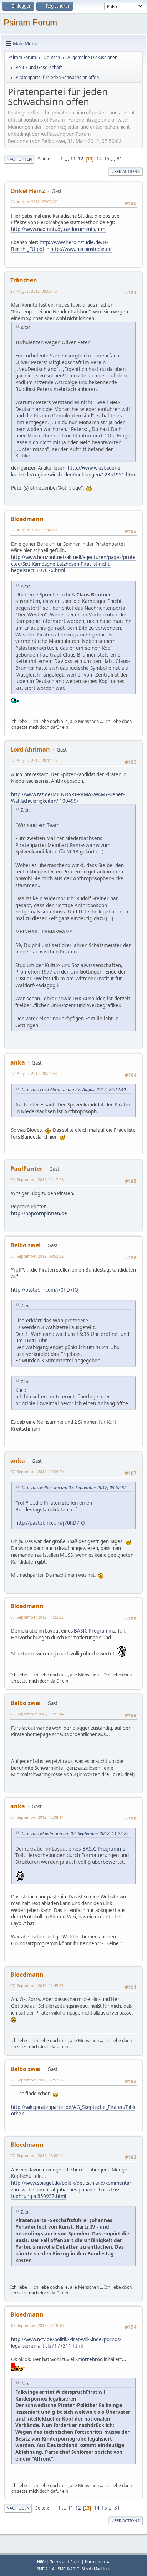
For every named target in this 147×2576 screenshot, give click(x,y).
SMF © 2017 (68, 2569)
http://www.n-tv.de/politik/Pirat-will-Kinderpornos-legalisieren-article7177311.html (66, 2343)
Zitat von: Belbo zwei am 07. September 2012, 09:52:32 (74, 1488)
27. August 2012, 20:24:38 (34, 1073)
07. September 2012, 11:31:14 (37, 1714)
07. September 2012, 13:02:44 (37, 2156)
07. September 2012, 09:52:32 (37, 1256)
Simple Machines (96, 2569)
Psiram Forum (30, 22)
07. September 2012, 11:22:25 (37, 1617)
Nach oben (18, 2508)
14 (99, 159)
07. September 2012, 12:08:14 (37, 1817)
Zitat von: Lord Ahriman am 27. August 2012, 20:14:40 (73, 1089)
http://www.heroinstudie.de (81, 249)
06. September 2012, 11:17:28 (37, 1180)
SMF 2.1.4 (45, 2569)
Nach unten (19, 159)
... (67, 159)
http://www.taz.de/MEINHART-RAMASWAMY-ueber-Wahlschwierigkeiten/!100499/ (68, 798)
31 (120, 159)
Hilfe (41, 2562)
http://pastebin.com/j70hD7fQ (45, 1290)
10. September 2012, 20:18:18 (37, 2325)
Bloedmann (27, 519)
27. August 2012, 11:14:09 (34, 530)
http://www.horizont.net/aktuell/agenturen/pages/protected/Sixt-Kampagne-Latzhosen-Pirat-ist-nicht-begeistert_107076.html (73, 564)
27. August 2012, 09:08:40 (34, 291)
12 (81, 159)
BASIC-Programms (94, 1631)
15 (107, 159)
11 (73, 159)
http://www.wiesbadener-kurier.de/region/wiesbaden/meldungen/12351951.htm (73, 471)
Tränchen (24, 280)
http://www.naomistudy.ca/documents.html (59, 229)
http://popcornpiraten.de (39, 1213)
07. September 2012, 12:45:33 (37, 1985)
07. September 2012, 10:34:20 (37, 1472)
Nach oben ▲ (97, 2562)
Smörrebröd (89, 2359)
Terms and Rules (65, 2562)
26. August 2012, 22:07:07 (34, 202)
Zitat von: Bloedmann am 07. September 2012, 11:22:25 (75, 1834)
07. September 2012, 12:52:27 (37, 2080)
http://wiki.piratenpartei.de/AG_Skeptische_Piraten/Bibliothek (73, 2111)
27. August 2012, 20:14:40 (34, 760)
